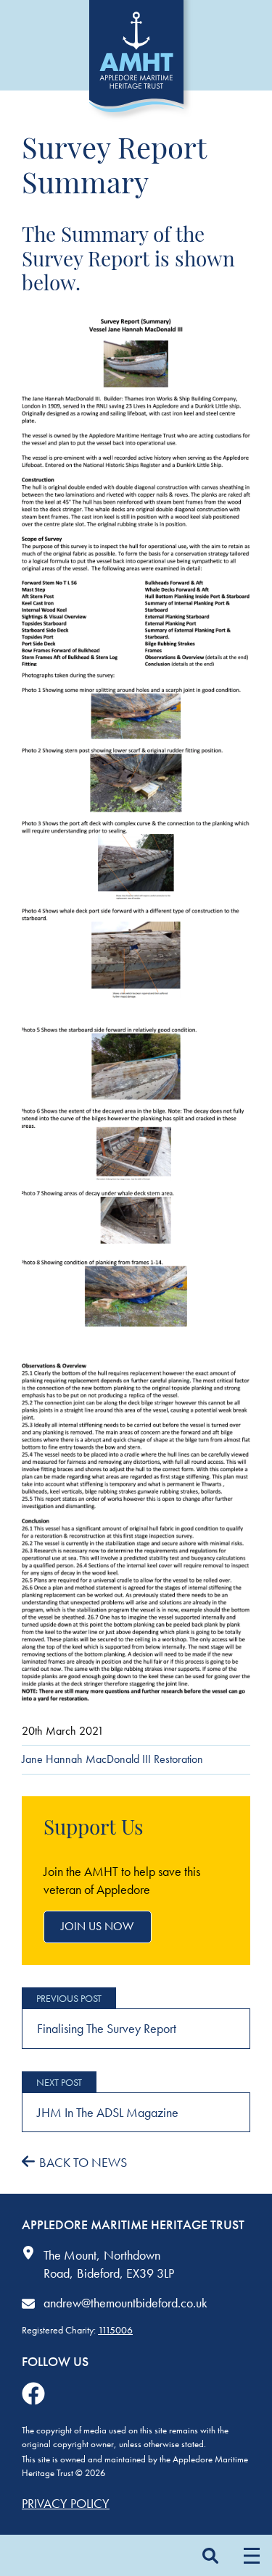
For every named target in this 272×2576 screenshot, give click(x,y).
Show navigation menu (251, 2555)
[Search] (210, 2555)
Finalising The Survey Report (107, 2028)
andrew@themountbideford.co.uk (125, 2303)
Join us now (97, 1926)
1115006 (115, 2330)
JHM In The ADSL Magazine (108, 2112)
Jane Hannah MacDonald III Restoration (112, 1759)
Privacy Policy (66, 2503)
